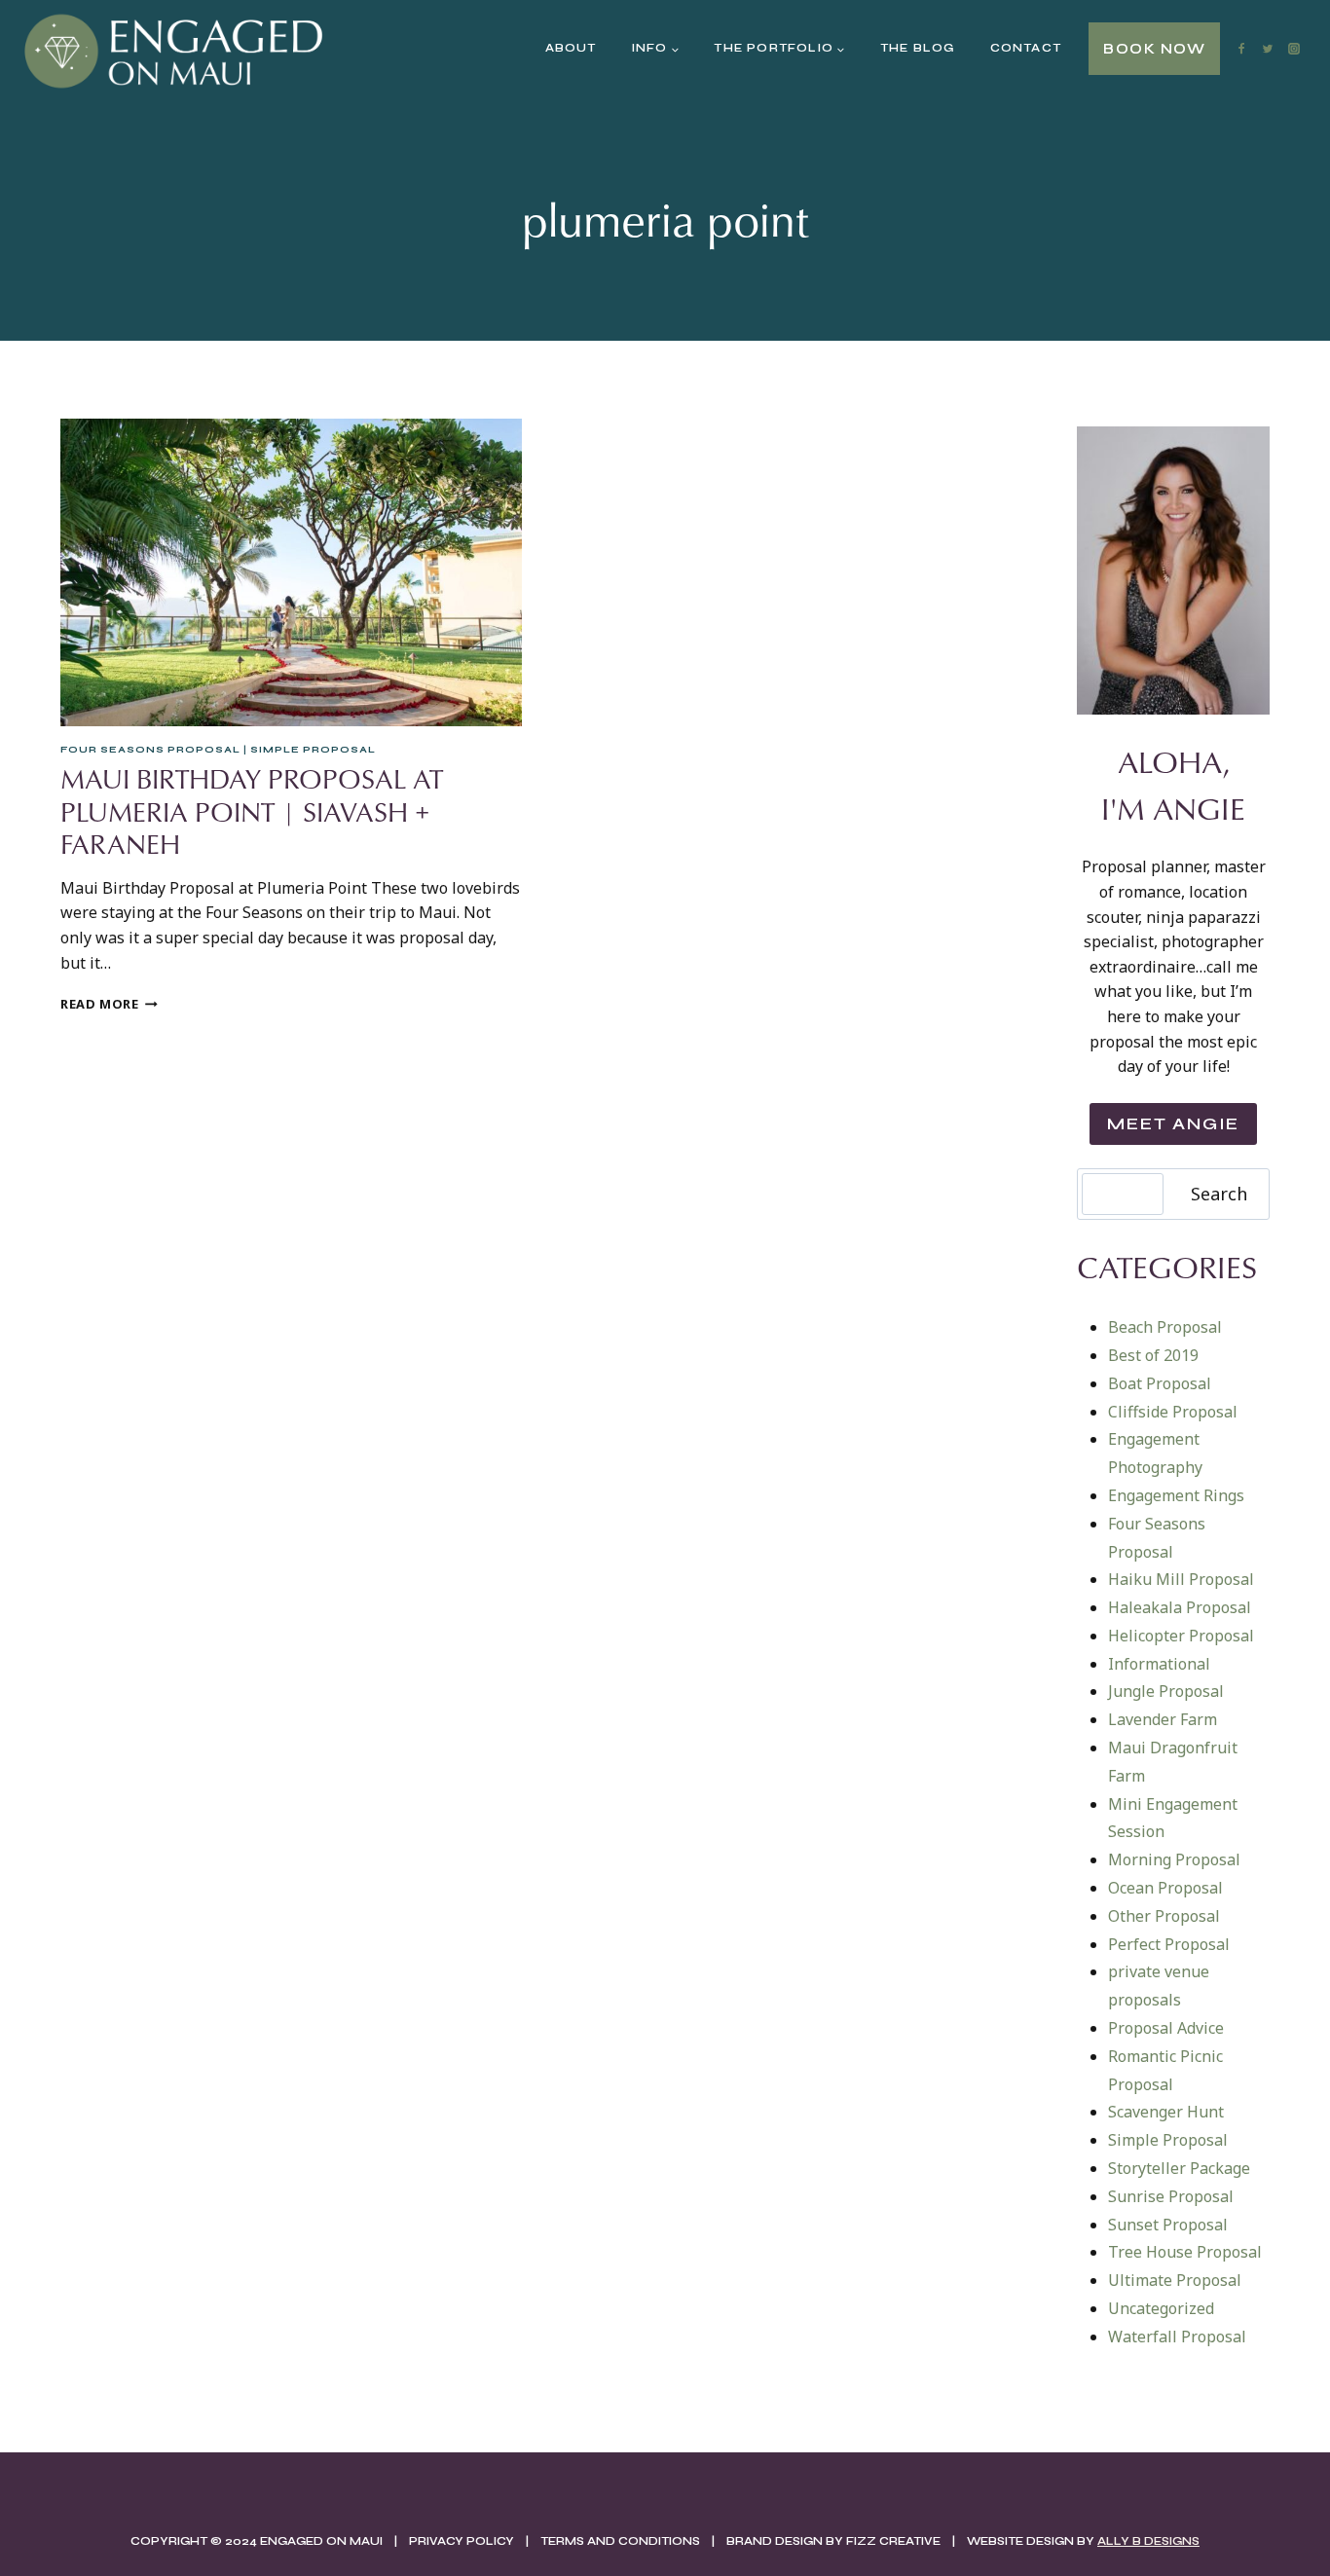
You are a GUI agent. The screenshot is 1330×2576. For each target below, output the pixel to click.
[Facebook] (1241, 49)
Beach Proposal (1165, 1327)
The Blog (918, 48)
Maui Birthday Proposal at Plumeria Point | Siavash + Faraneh (252, 811)
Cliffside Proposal (1173, 1412)
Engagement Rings (1176, 1495)
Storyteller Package (1179, 2168)
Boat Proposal (1160, 1383)
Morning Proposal (1174, 1859)
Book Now (1154, 49)
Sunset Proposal (1168, 2225)
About (571, 48)
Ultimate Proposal (1175, 2280)
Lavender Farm (1163, 1719)
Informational (1159, 1664)
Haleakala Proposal (1180, 1607)
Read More (109, 1004)
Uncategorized (1161, 2308)
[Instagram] (1294, 49)
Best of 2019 (1153, 1355)
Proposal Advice (1166, 2028)
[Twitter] (1268, 49)
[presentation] (291, 572)
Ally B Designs (1148, 2541)
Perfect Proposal (1169, 1944)
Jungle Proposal (1166, 1691)
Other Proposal (1164, 1916)
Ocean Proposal (1165, 1888)
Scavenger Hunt (1166, 2112)
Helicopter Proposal (1181, 1636)
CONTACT (1026, 48)
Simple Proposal (313, 750)
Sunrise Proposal (1171, 2196)
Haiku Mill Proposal (1181, 1579)
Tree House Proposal (1185, 2252)
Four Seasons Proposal (150, 750)
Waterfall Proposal (1177, 2337)
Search (1219, 1194)
